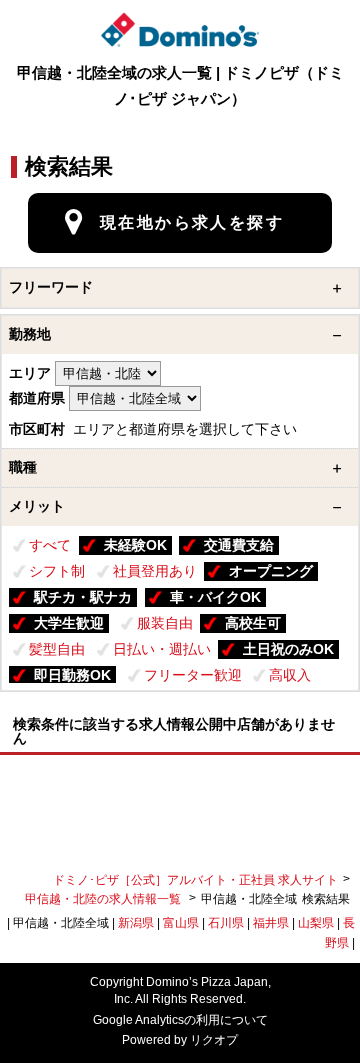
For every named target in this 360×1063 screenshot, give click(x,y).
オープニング (271, 571)
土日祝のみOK (288, 649)
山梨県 (316, 923)
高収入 (290, 675)
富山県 (181, 923)
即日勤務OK (72, 675)
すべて (50, 545)
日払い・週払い (162, 649)
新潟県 (136, 923)
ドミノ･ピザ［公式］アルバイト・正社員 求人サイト (195, 880)
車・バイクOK (215, 597)
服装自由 (165, 623)
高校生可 (253, 623)
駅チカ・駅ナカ (83, 597)
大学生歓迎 (69, 623)
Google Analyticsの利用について (180, 1020)
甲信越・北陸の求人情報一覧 (104, 899)
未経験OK (135, 545)
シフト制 (57, 571)
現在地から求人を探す (192, 222)
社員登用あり (155, 571)
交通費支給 (239, 545)
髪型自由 (57, 649)
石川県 (226, 923)
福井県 (271, 923)
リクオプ (214, 1040)
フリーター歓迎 (193, 675)
